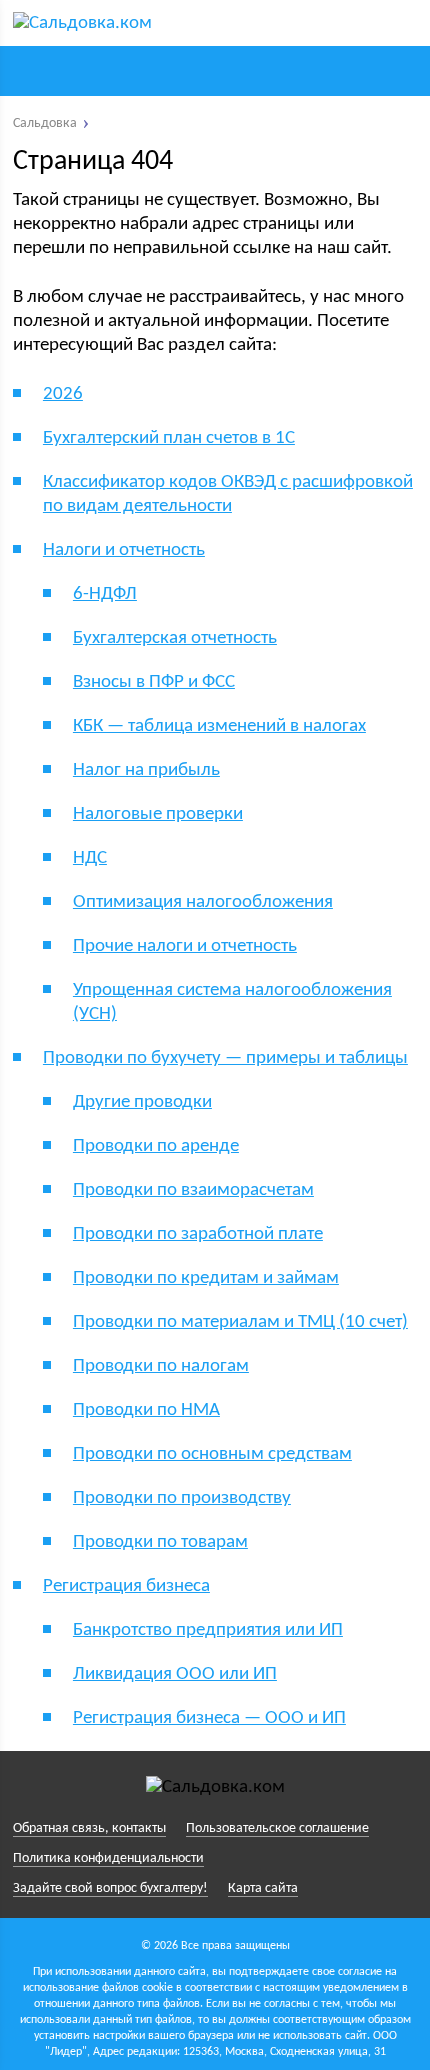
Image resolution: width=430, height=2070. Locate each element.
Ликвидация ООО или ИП (175, 1674)
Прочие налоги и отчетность (185, 946)
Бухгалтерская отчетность (175, 638)
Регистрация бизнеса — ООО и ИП (209, 1718)
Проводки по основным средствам (212, 1454)
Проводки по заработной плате (198, 1234)
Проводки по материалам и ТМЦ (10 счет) (240, 1322)
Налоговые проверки (158, 814)
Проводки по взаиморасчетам (193, 1190)
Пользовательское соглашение (277, 1828)
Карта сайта (263, 1888)
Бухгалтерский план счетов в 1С (169, 438)
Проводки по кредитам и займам (206, 1278)
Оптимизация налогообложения (203, 902)
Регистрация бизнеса (126, 1586)
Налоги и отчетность (124, 550)
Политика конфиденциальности (108, 1858)
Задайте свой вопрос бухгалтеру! (110, 1888)
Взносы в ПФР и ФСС (154, 682)
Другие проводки (142, 1102)
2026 (63, 394)
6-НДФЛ (105, 594)
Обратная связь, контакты (89, 1828)
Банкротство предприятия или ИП (208, 1630)
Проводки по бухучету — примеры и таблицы (225, 1058)
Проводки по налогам (161, 1366)
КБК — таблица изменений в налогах (219, 726)
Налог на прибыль (146, 770)
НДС (90, 858)
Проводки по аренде (156, 1146)
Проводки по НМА (146, 1410)
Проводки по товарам (160, 1542)
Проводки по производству (182, 1498)
